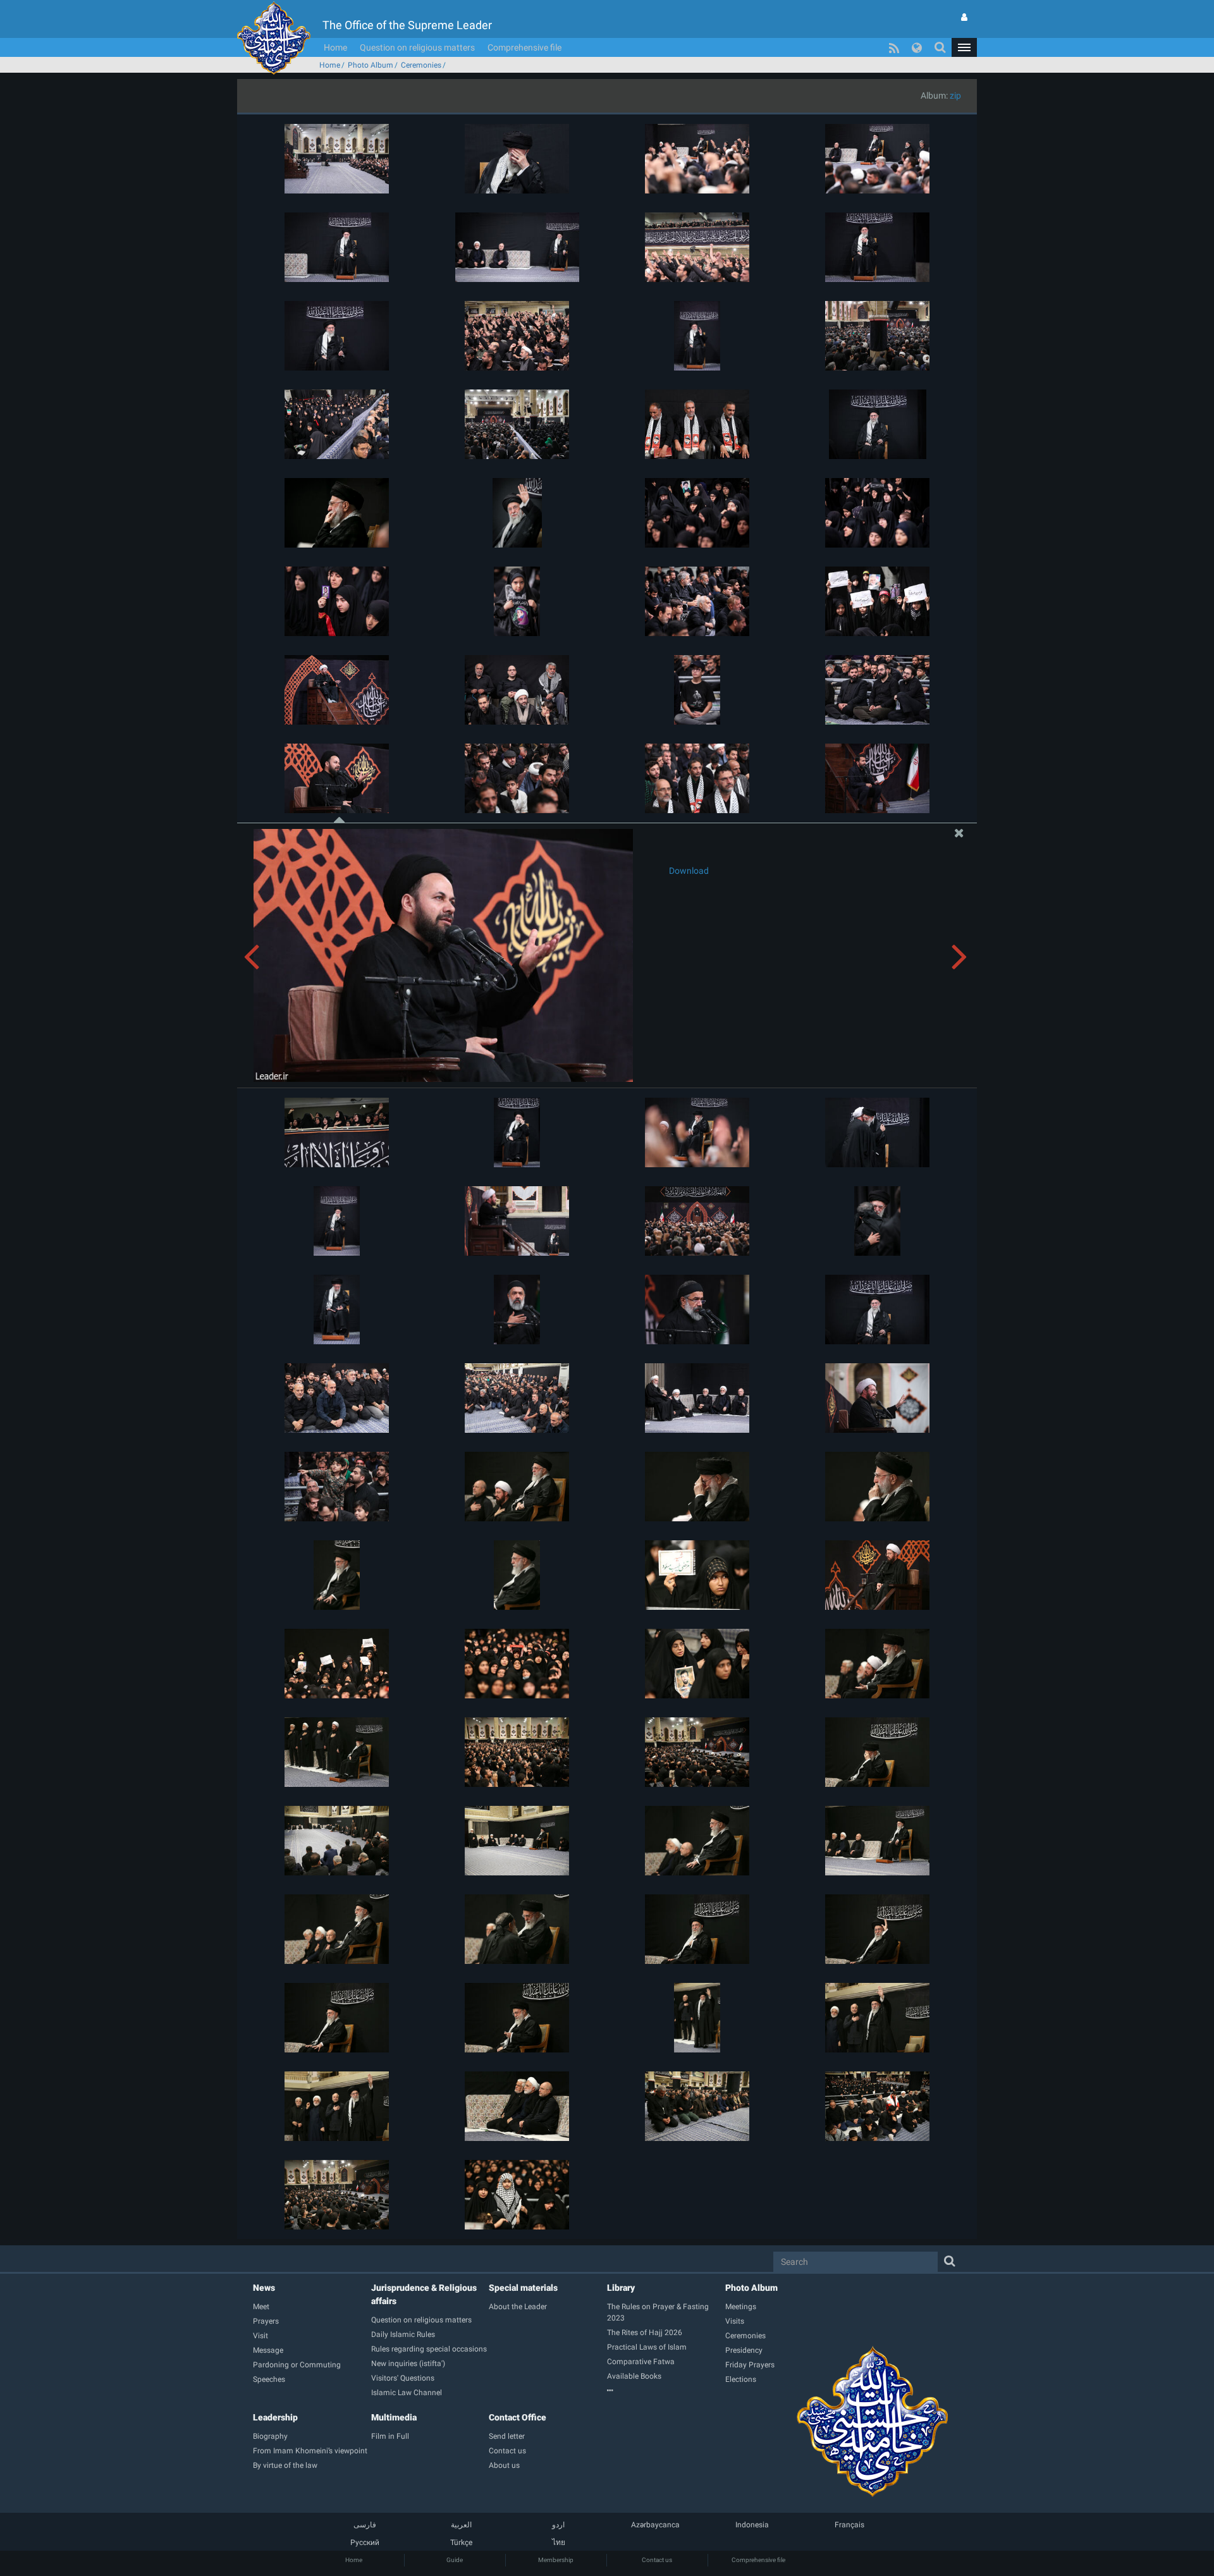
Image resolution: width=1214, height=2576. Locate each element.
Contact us (657, 2560)
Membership (556, 2560)
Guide (455, 2560)
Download (689, 871)
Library (621, 2288)
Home (335, 47)
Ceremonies (421, 65)
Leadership (275, 2417)
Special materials (523, 2288)
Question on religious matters (417, 47)
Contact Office (518, 2417)
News (264, 2288)
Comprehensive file (524, 47)
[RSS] (894, 47)
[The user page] (964, 17)
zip (955, 95)
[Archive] (666, 2391)
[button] (964, 47)
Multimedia (394, 2417)
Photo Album (371, 65)
